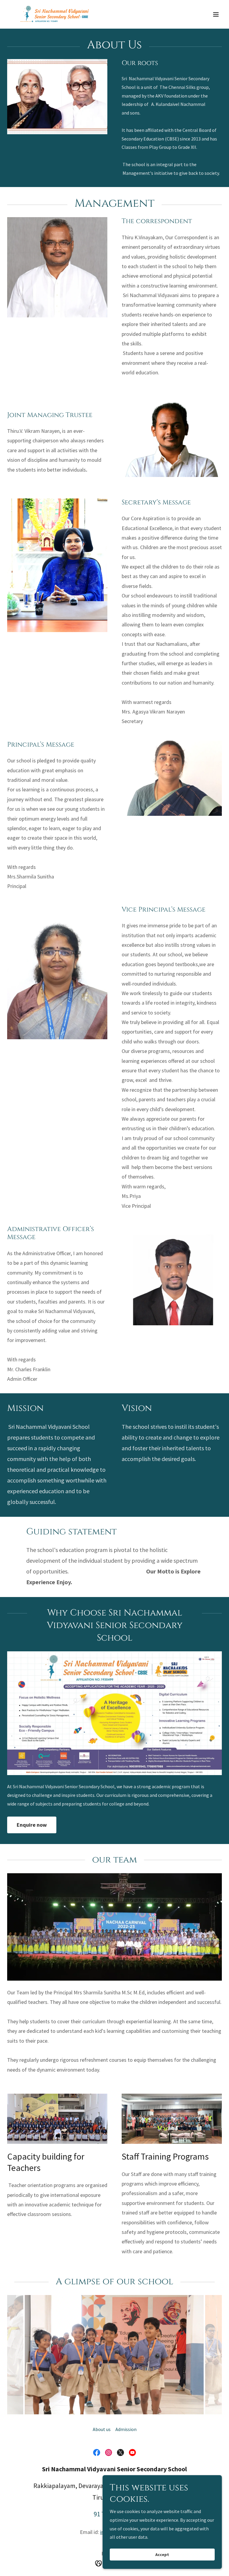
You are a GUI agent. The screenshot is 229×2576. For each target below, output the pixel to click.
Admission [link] (126, 2429)
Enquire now (32, 1825)
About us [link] (102, 2429)
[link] (55, 14)
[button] (216, 14)
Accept (162, 2555)
